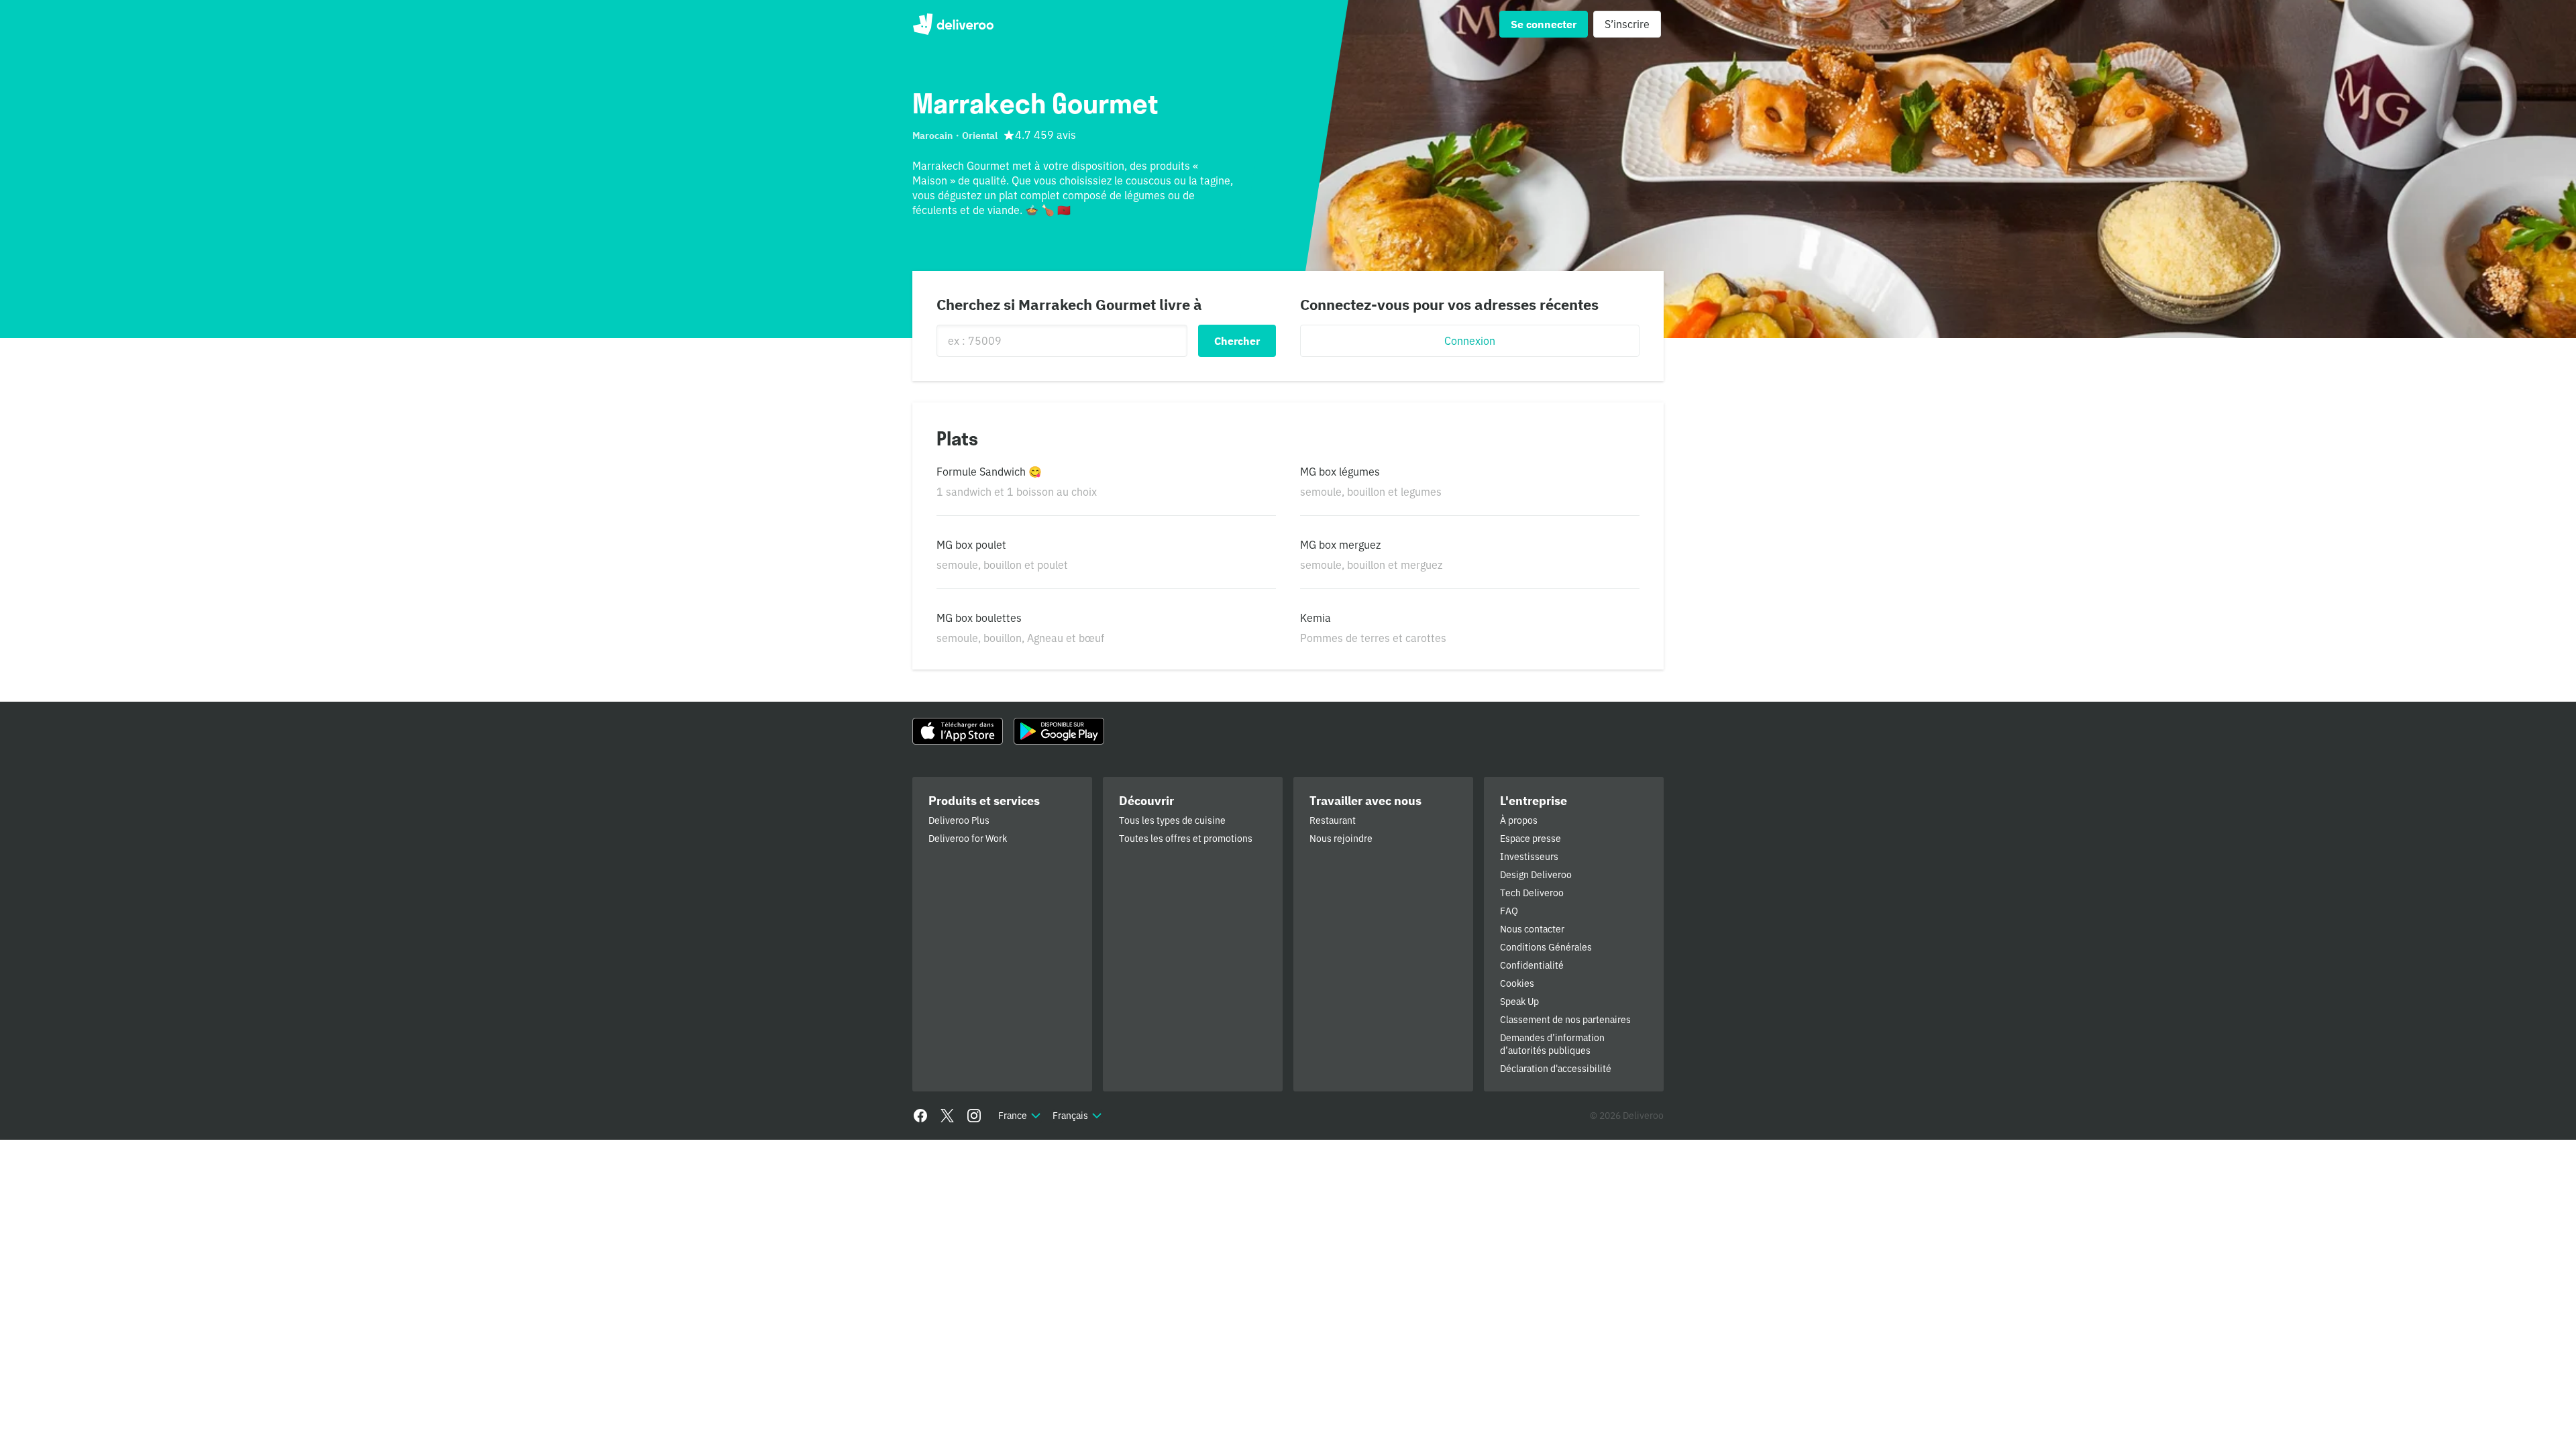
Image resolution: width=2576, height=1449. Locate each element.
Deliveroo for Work (968, 839)
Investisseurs (1529, 857)
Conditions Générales (1546, 947)
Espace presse (1531, 839)
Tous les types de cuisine (1172, 820)
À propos (1519, 820)
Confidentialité (1532, 965)
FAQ (1509, 911)
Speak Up (1519, 1002)
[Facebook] (920, 1116)
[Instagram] (974, 1116)
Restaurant (1333, 820)
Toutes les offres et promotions (1186, 839)
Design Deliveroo (1536, 875)
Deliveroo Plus (959, 820)
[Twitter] (947, 1116)
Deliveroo (953, 24)
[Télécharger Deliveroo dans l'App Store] (958, 731)
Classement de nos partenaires (1565, 1020)
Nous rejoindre (1341, 839)
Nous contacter (1532, 929)
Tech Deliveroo (1532, 893)
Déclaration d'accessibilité (1556, 1069)
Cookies (1517, 983)
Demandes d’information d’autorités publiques (1552, 1044)
